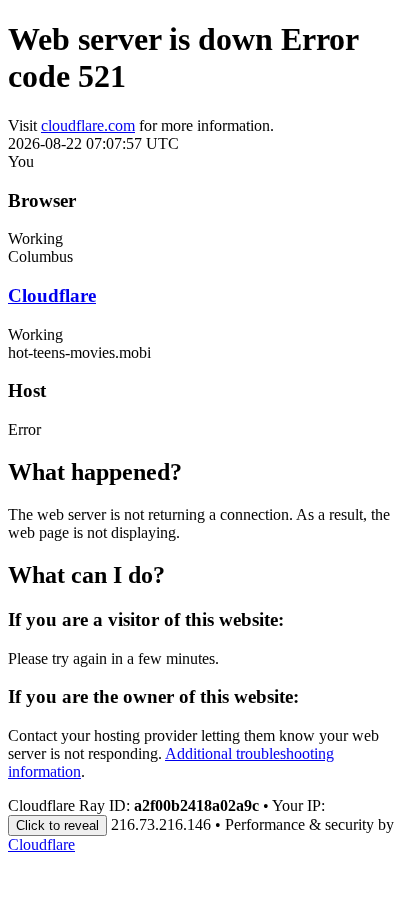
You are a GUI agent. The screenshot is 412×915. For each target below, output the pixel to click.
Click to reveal (57, 825)
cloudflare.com (88, 125)
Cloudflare (52, 295)
